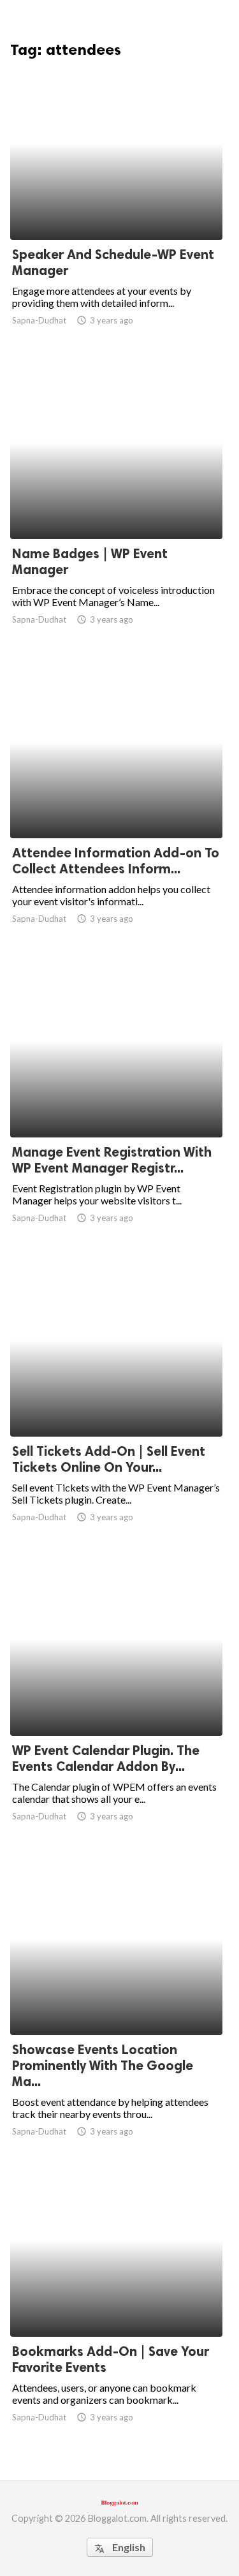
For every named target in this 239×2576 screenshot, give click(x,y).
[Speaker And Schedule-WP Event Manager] (116, 207)
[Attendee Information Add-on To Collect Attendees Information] (116, 805)
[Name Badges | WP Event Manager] (116, 506)
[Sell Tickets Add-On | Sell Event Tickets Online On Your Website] (116, 1403)
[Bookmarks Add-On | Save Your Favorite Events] (116, 2304)
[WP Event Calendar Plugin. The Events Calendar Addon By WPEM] (116, 1703)
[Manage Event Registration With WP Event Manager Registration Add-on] (116, 1104)
